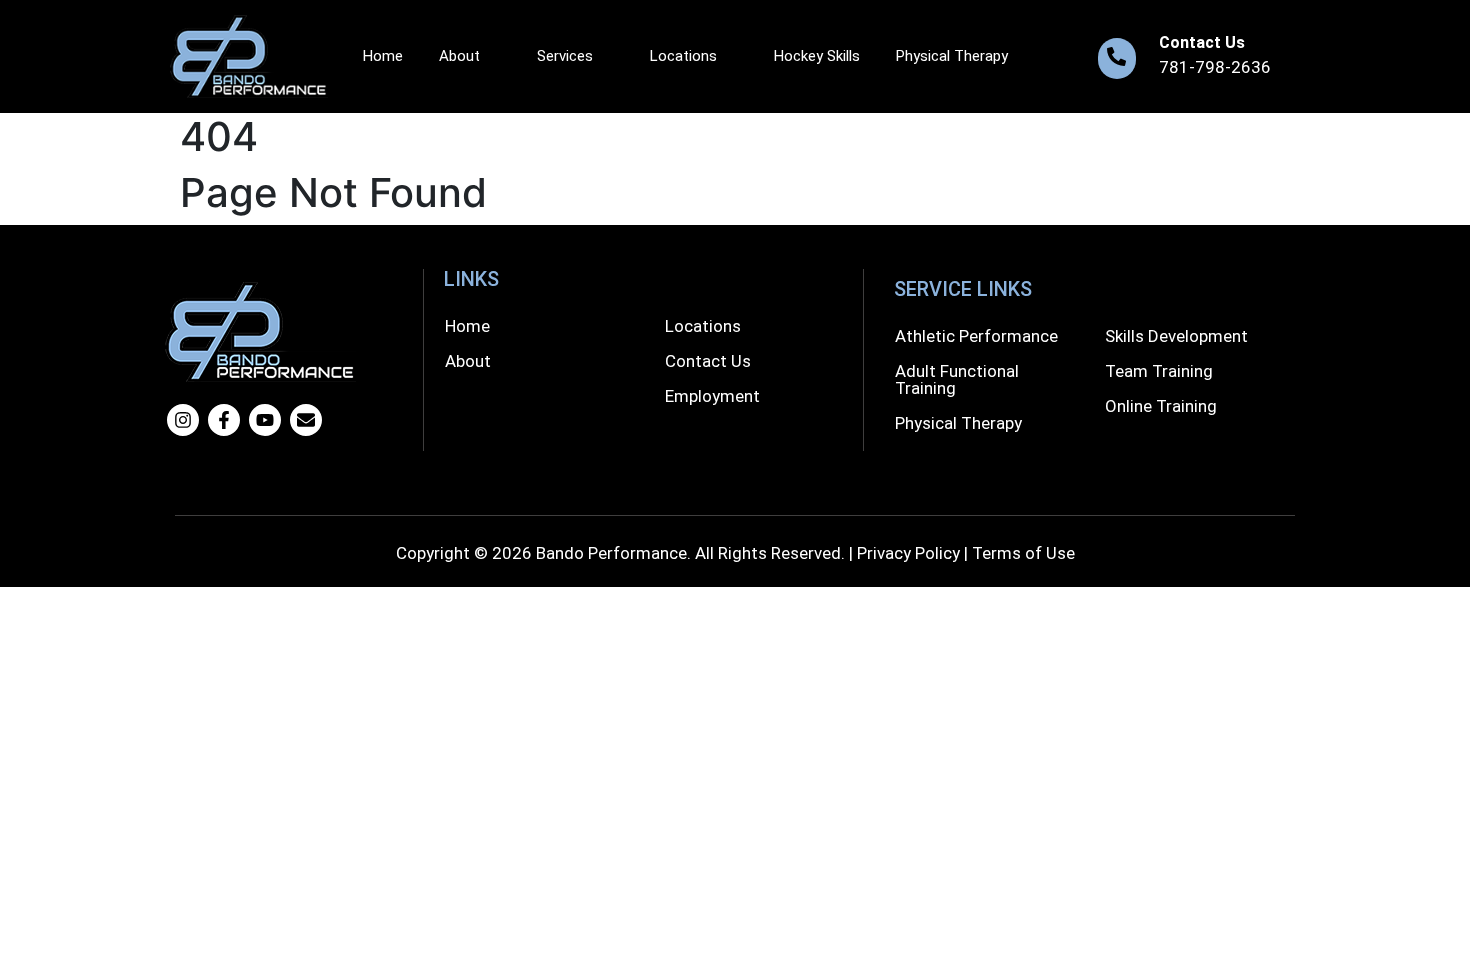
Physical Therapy (952, 56)
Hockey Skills (817, 56)
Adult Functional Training (957, 379)
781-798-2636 (1215, 67)
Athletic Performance (976, 336)
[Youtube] (265, 420)
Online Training (1161, 406)
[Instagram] (183, 420)
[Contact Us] (1117, 58)
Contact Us (1202, 42)
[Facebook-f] (224, 420)
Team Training (1159, 371)
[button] (472, 56)
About (459, 56)
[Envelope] (306, 420)
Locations (683, 56)
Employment (712, 396)
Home (383, 56)
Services (565, 56)
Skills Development (1176, 336)
